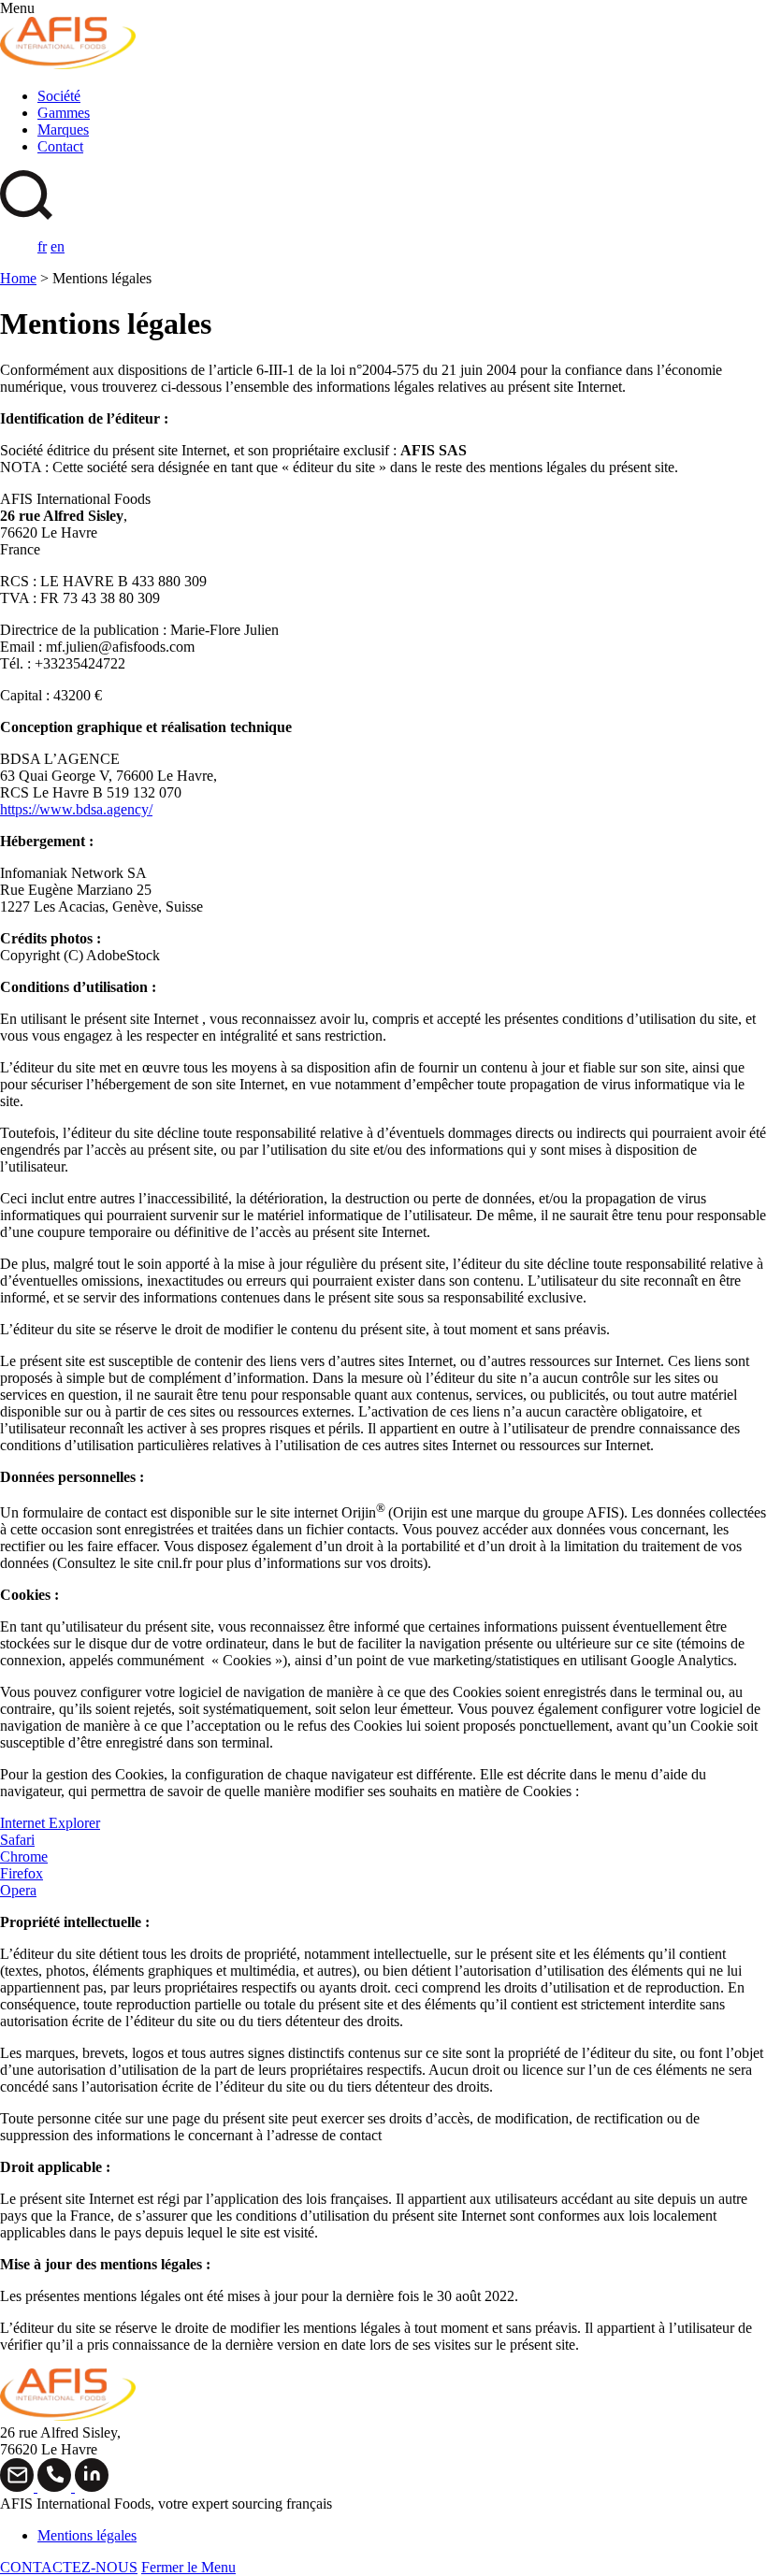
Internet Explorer (50, 1823)
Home (18, 278)
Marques (63, 130)
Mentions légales (87, 2535)
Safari (17, 1840)
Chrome (24, 1856)
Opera (18, 1890)
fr (42, 246)
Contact (60, 146)
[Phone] (56, 2487)
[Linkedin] (92, 2487)
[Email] (19, 2487)
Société (59, 96)
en (58, 246)
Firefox (22, 1873)
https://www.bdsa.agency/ (76, 809)
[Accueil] (68, 64)
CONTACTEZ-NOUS (69, 2567)
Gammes (64, 113)
